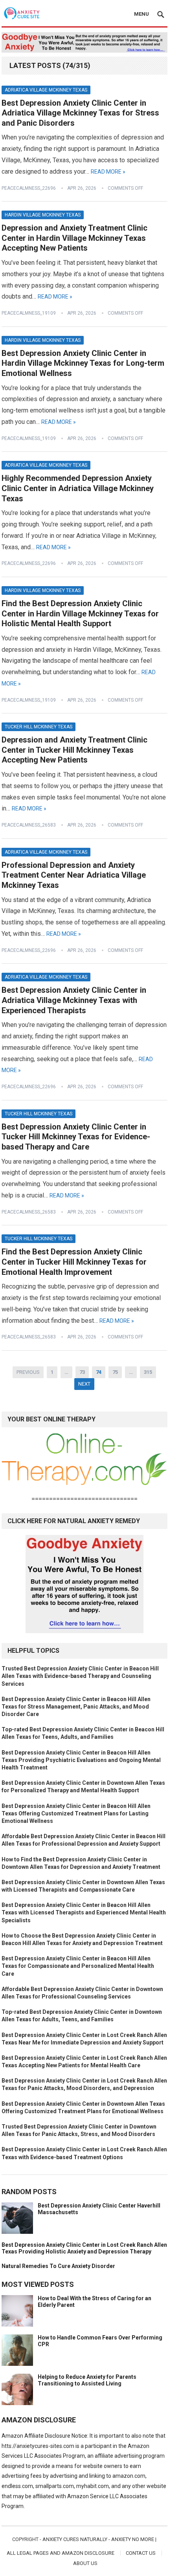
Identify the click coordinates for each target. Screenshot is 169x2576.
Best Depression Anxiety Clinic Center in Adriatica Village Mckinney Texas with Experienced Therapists (74, 1000)
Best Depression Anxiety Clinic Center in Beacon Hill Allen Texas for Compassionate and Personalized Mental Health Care (78, 1966)
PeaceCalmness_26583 (29, 825)
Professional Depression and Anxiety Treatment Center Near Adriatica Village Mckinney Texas (74, 875)
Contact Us (141, 2553)
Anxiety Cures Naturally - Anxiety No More (98, 2539)
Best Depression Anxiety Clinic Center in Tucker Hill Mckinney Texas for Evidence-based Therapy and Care (76, 1137)
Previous (28, 1372)
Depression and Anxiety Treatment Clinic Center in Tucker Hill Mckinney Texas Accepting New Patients (74, 750)
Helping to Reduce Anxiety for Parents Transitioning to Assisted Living (87, 2380)
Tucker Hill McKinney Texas (39, 727)
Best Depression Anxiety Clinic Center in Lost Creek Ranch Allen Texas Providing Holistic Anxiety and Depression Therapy (84, 2248)
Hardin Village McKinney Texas (43, 215)
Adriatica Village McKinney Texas (46, 90)
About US (85, 2563)
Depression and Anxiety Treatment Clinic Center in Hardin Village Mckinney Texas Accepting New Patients (74, 238)
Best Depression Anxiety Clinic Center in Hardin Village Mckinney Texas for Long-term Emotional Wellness (83, 363)
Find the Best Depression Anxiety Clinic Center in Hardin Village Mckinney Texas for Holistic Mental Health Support (80, 613)
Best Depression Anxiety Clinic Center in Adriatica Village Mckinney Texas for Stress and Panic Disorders (80, 113)
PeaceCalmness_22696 (29, 188)
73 (82, 1372)
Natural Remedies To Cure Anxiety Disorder (58, 2266)
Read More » (108, 172)
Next (84, 1384)
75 (115, 1372)
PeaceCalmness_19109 (29, 313)
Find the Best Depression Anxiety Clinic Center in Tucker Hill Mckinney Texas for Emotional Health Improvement (74, 1262)
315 (148, 1372)
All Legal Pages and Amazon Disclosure (61, 2553)
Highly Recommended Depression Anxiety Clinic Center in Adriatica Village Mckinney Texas (78, 488)
